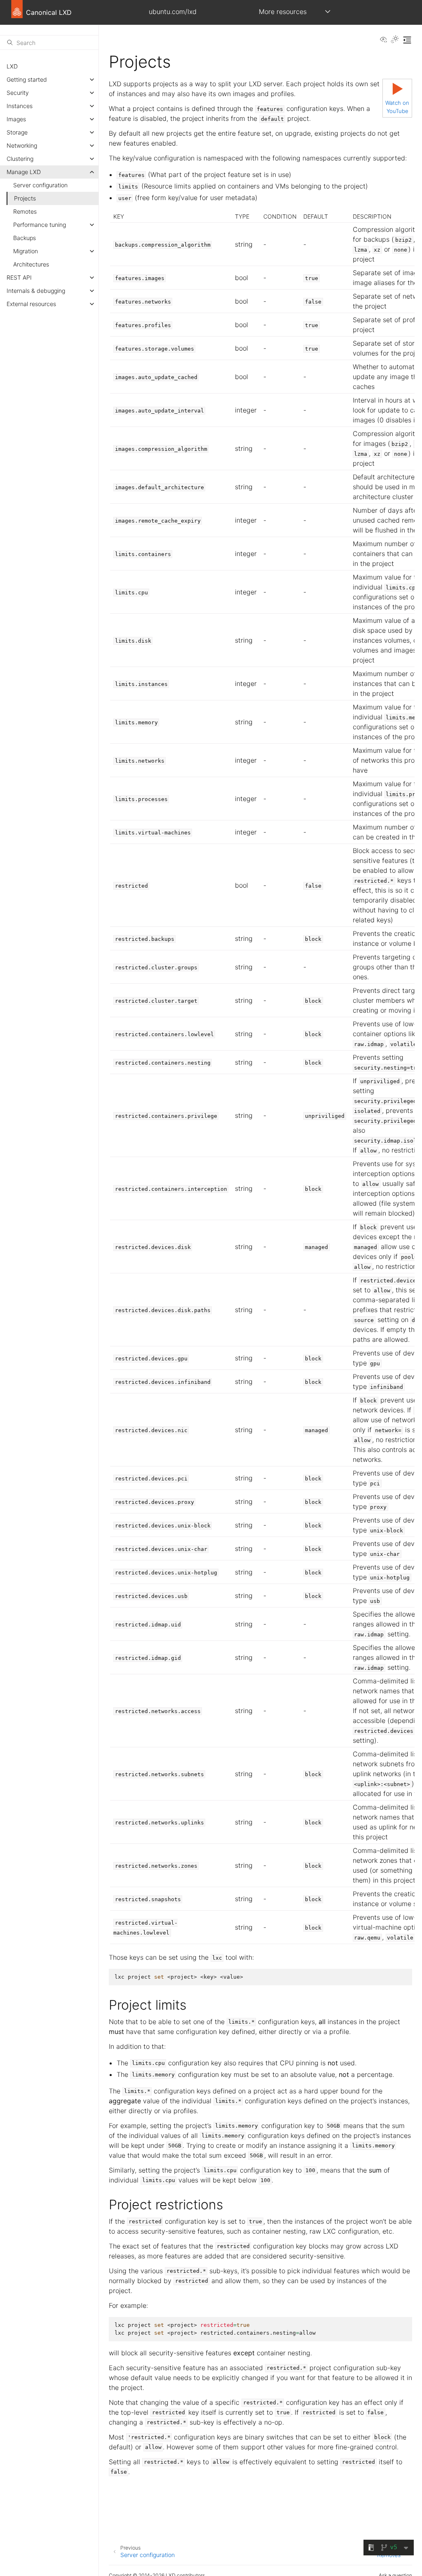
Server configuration (40, 185)
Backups (25, 238)
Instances (20, 106)
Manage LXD (24, 172)
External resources (31, 304)
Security (18, 93)
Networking (22, 145)
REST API (19, 277)
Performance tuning (40, 225)
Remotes (25, 211)
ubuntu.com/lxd (173, 12)
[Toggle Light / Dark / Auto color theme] (395, 40)
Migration (26, 251)
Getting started (27, 79)
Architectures (31, 264)
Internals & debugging (36, 291)
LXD (12, 66)
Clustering (20, 159)
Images (16, 119)
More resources (283, 12)
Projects (25, 198)
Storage (17, 132)
